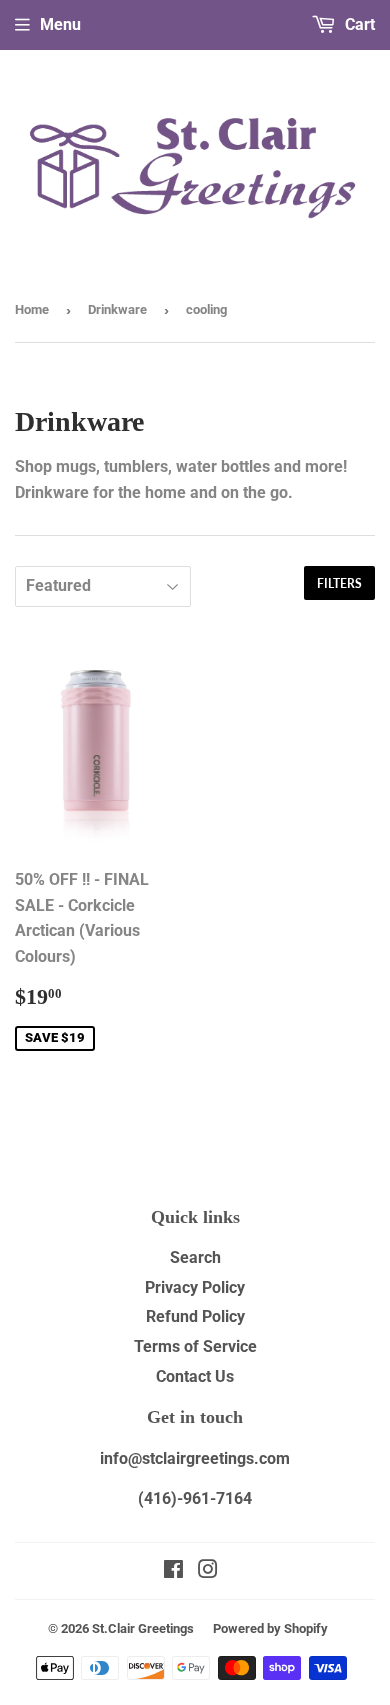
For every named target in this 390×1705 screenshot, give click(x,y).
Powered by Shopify (270, 1628)
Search (195, 1257)
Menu (60, 24)
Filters (339, 583)
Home (32, 309)
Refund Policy (195, 1316)
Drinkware (117, 309)
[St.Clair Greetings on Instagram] (208, 1571)
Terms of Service (195, 1346)
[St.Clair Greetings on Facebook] (173, 1571)
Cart (358, 24)
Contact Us (195, 1376)
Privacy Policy (195, 1287)
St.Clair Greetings (143, 1628)
